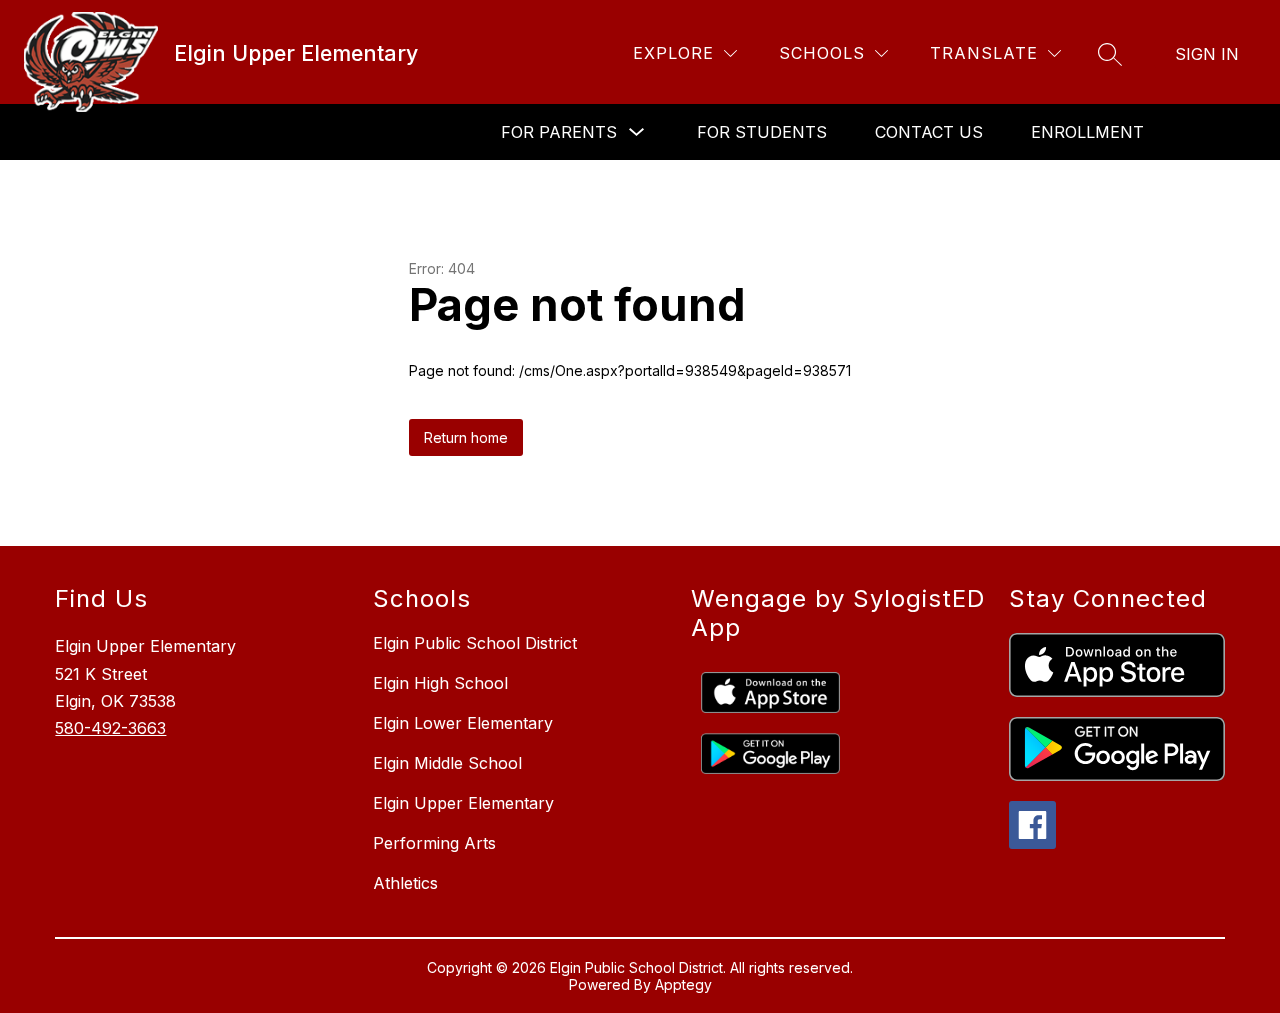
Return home (466, 437)
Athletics (405, 883)
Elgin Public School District (475, 643)
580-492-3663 (110, 728)
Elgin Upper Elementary (463, 803)
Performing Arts (434, 843)
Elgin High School (440, 683)
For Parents (559, 132)
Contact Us (929, 132)
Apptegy (683, 984)
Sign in (1207, 54)
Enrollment (1087, 132)
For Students (762, 132)
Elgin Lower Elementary (463, 723)
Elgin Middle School (447, 763)
